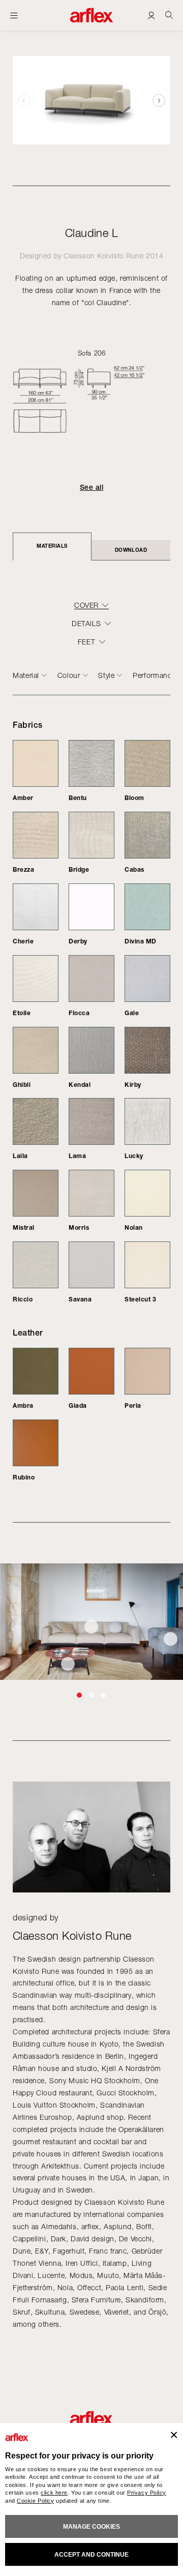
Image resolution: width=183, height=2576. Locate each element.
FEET (86, 642)
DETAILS (86, 624)
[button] (159, 100)
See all (91, 487)
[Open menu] (14, 15)
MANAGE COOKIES (91, 2527)
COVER (86, 605)
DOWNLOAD (131, 550)
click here (54, 2493)
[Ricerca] (169, 15)
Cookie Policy (35, 2501)
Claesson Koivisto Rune (103, 256)
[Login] (151, 15)
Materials (52, 546)
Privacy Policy (147, 2493)
